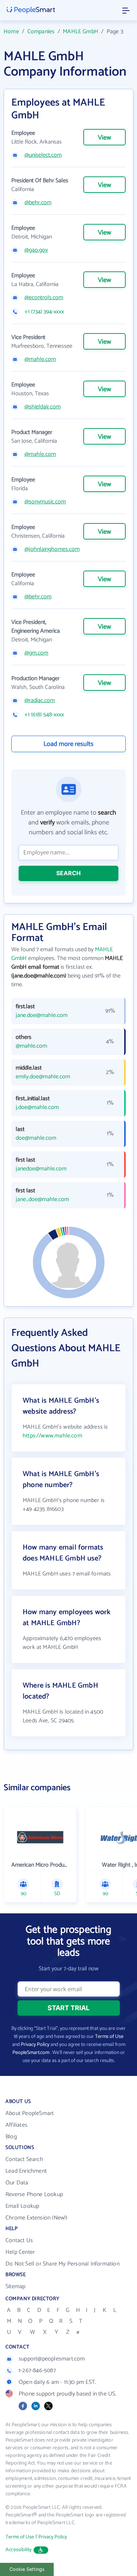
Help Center (20, 2252)
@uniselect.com (43, 155)
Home (11, 32)
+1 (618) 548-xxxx (44, 715)
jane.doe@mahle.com (42, 1015)
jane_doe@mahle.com (42, 1200)
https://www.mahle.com (52, 1436)
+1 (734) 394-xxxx (44, 312)
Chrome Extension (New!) (37, 2218)
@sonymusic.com (45, 502)
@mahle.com (40, 359)
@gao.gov (36, 250)
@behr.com (38, 203)
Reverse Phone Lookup (34, 2194)
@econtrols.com (44, 298)
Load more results (68, 744)
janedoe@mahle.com (41, 1169)
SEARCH (68, 873)
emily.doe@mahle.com (43, 1077)
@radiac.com (40, 701)
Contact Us (19, 2240)
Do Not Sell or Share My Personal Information (62, 2264)
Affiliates (16, 2125)
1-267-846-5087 (37, 2371)
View (104, 138)
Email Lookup (22, 2206)
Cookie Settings (27, 2569)
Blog (11, 2137)
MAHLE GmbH (81, 32)
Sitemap (15, 2287)
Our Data (17, 2183)
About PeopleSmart (30, 2113)
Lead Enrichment (26, 2171)
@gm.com (36, 653)
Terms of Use (109, 2037)
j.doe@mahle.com (37, 1108)
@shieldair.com (43, 407)
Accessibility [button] (19, 2550)
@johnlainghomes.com (52, 549)
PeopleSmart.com (31, 2053)
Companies (41, 32)
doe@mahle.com (36, 1138)
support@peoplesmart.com (52, 2359)
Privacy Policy (35, 2045)
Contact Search (24, 2159)
